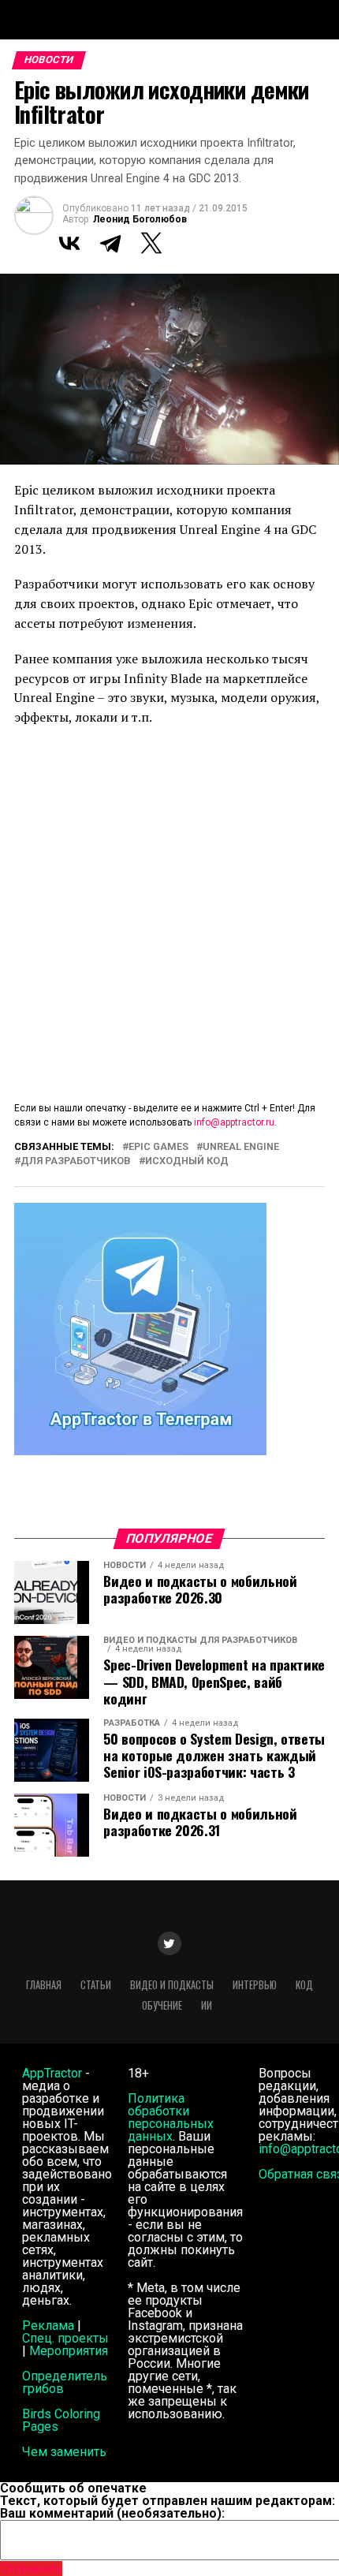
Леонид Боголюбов (140, 219)
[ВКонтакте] (69, 243)
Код (304, 1985)
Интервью (255, 1985)
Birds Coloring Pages (61, 2420)
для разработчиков (76, 1161)
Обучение (162, 2005)
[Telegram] (110, 243)
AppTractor (52, 2073)
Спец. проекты (65, 2338)
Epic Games (158, 1147)
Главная (44, 1985)
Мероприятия (69, 2351)
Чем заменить (64, 2452)
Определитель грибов (65, 2382)
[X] (151, 243)
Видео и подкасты (172, 1985)
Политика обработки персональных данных (171, 2117)
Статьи (96, 1985)
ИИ (207, 2005)
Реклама (48, 2326)
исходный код (187, 1161)
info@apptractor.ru (234, 1122)
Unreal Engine (241, 1147)
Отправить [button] (31, 2569)
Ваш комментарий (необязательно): (112, 2513)
